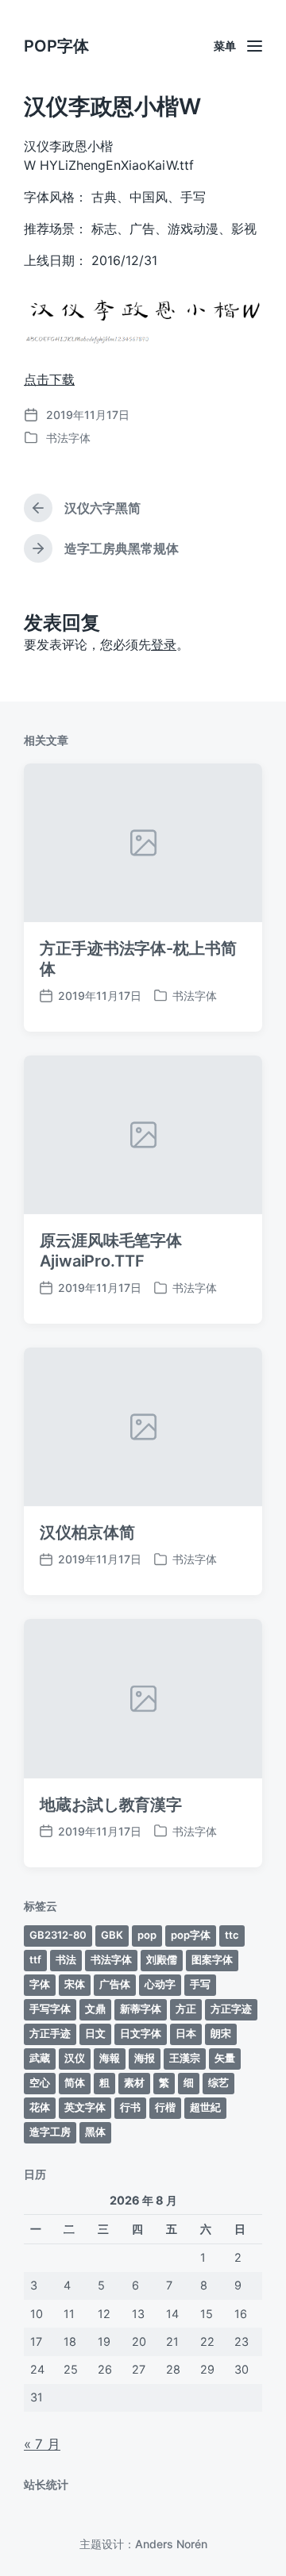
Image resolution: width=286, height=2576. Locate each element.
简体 (75, 2082)
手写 (200, 1984)
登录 (164, 644)
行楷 (165, 2107)
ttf (35, 1959)
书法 (66, 1959)
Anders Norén (171, 2544)
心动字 (160, 1984)
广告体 (115, 1984)
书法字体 (68, 438)
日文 (95, 2033)
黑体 (95, 2132)
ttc (232, 1935)
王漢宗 (185, 2058)
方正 (186, 2009)
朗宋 (221, 2033)
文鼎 (95, 2009)
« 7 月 (42, 2444)
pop (147, 1935)
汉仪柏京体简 (87, 1532)
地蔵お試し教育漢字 (111, 1805)
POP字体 (56, 46)
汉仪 (75, 2058)
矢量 (225, 2058)
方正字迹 (231, 2009)
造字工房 (50, 2132)
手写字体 (50, 2009)
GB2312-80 (58, 1935)
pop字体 (191, 1935)
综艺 (218, 2082)
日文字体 (141, 2033)
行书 (130, 2107)
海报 (145, 2058)
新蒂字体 (141, 2009)
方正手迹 (50, 2033)
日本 (186, 2033)
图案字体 (212, 1959)
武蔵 (40, 2058)
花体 (40, 2107)
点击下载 (49, 379)
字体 (40, 1984)
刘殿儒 (162, 1959)
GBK (112, 1935)
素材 (134, 2082)
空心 (40, 2082)
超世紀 (205, 2107)
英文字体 (85, 2107)
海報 (110, 2058)
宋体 (75, 1984)
